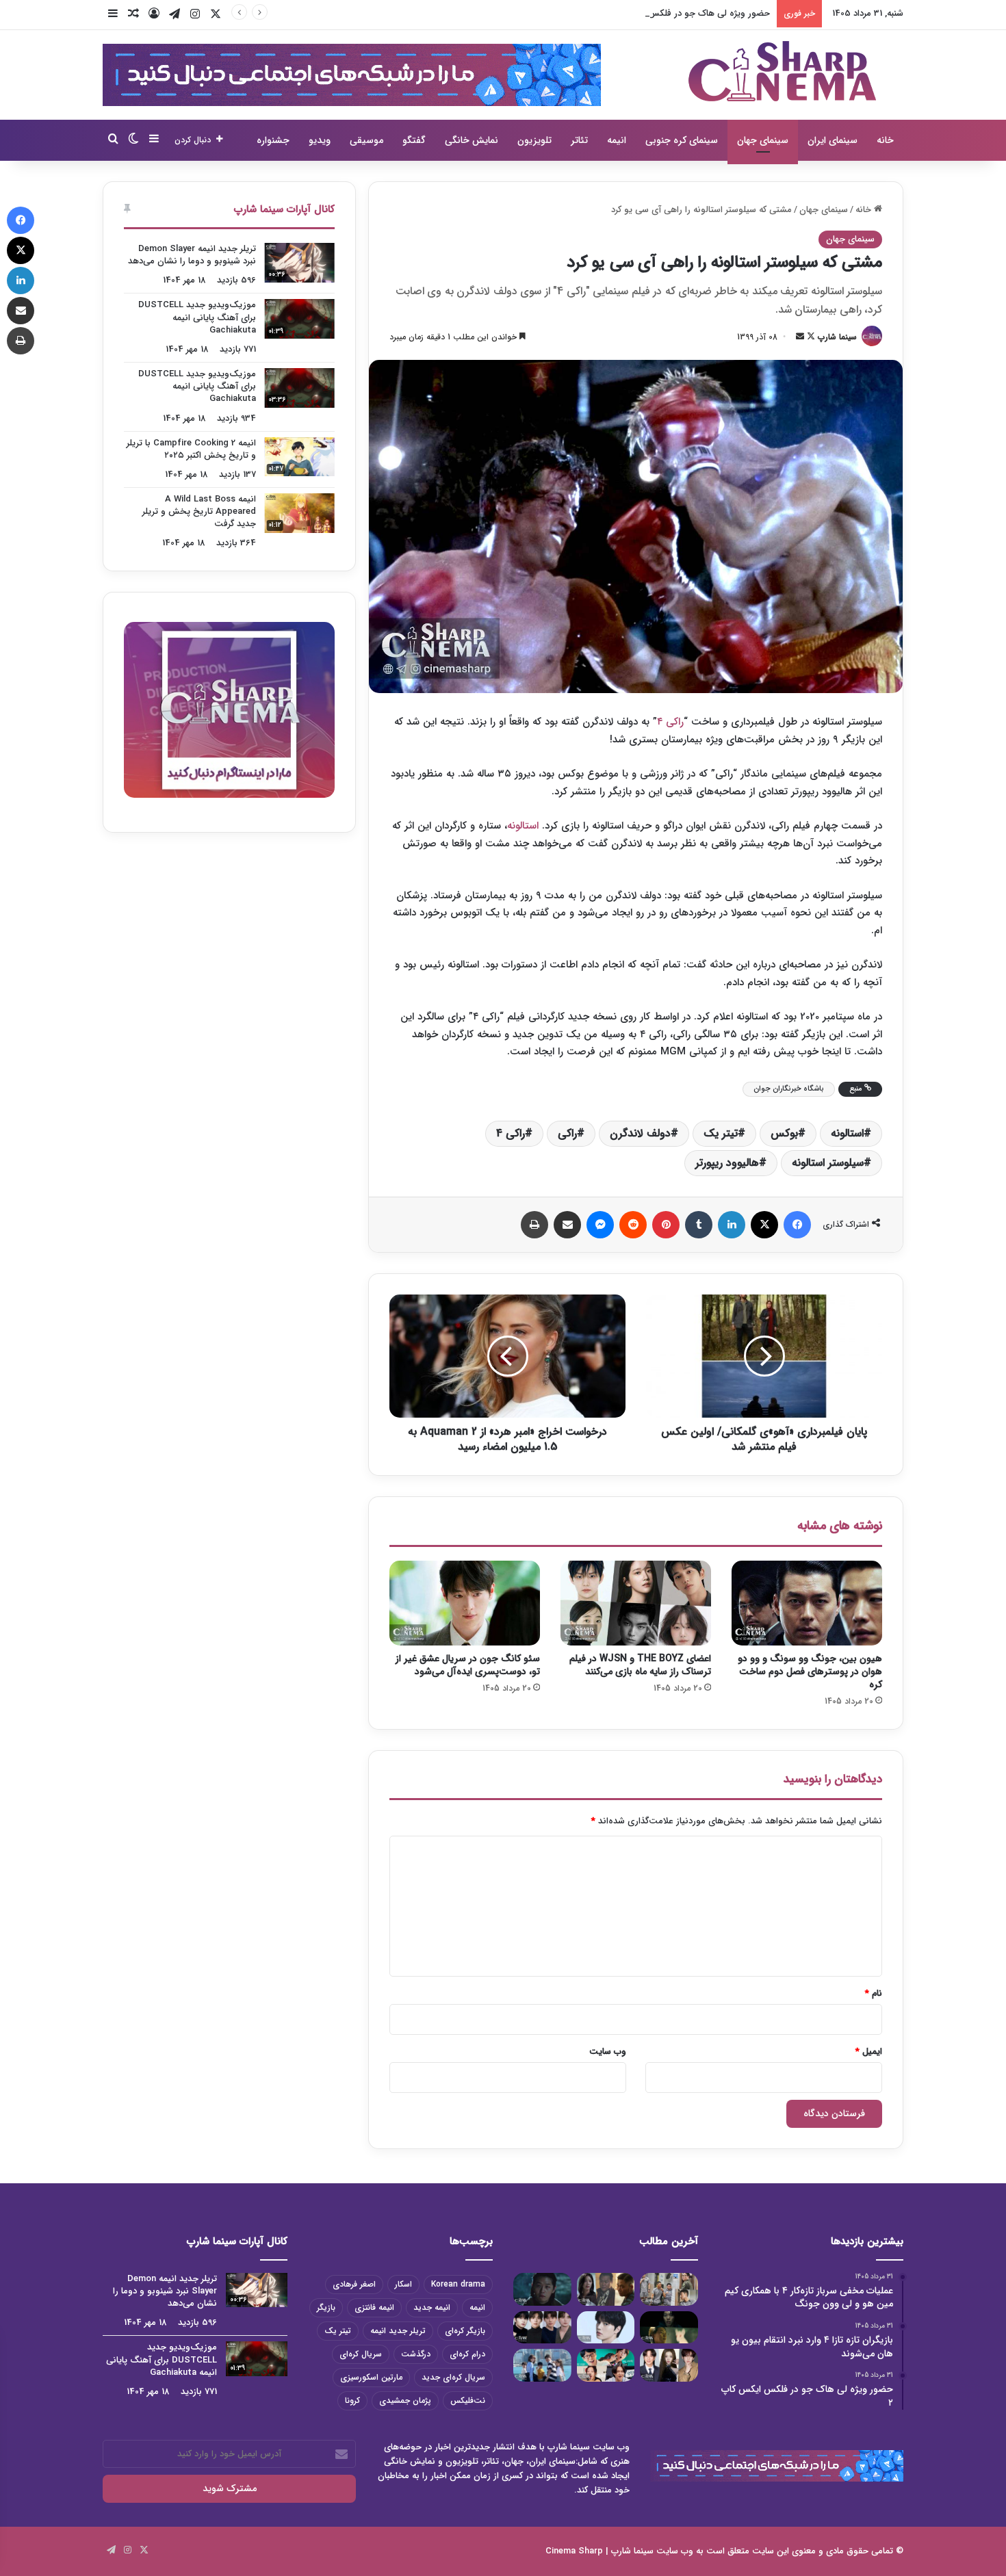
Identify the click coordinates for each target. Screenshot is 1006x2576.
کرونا (352, 2401)
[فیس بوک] (797, 1225)
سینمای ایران (833, 140)
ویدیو (320, 140)
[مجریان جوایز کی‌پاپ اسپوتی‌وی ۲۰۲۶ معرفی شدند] (669, 2365)
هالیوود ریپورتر (727, 1163)
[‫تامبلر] (699, 1225)
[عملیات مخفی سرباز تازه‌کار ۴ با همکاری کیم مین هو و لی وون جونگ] (669, 2289)
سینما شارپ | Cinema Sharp (599, 2551)
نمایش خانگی (472, 140)
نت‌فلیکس (468, 2401)
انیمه (617, 140)
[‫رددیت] (633, 1225)
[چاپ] (534, 1225)
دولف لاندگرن (640, 1133)
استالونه (523, 826)
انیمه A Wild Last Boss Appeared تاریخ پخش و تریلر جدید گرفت (199, 511)
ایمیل (869, 2052)
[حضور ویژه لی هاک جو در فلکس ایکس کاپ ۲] (542, 2289)
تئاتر (579, 140)
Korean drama (458, 2284)
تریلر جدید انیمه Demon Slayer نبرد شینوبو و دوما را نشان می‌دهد (192, 255)
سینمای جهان (763, 140)
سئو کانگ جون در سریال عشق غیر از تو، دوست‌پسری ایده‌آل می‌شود (468, 1665)
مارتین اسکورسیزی (371, 2377)
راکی (567, 1133)
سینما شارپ (837, 337)
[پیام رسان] (600, 1225)
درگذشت (416, 2354)
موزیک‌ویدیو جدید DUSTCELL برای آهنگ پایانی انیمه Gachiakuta (197, 317)
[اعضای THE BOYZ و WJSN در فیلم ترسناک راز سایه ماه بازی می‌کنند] (636, 1603)
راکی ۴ (670, 722)
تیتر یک (721, 1133)
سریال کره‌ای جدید (453, 2377)
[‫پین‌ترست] (666, 1225)
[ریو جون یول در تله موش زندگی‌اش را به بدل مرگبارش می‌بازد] (669, 2328)
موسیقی (366, 140)
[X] (764, 1225)
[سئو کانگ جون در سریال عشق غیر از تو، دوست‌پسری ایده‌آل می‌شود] (465, 1603)
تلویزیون (534, 140)
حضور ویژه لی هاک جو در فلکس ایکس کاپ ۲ (685, 13)
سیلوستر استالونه (828, 1163)
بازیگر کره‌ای (465, 2331)
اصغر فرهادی (354, 2284)
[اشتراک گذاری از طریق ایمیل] (567, 1225)
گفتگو (414, 140)
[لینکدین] (732, 1225)
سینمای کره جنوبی (682, 140)
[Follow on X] (810, 337)
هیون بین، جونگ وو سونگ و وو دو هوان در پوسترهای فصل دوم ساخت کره (810, 1671)
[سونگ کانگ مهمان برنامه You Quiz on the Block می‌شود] (606, 2328)
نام (874, 1993)
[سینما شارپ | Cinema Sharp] (782, 71)
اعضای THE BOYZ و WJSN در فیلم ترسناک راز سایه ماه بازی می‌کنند (640, 1665)
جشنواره (273, 140)
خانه (885, 140)
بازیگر (326, 2307)
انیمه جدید (432, 2307)
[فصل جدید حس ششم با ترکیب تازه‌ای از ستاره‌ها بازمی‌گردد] (606, 2365)
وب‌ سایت (608, 2052)
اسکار (403, 2284)
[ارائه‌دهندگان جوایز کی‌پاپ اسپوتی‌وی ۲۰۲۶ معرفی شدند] (542, 2328)
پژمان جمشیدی (405, 2401)
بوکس (784, 1133)
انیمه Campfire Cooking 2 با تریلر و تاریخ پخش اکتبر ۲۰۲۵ (191, 449)
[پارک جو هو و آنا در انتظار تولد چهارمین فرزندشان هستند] (542, 2365)
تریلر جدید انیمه (398, 2331)
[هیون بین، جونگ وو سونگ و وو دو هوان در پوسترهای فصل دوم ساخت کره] (807, 1603)
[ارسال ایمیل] (800, 337)
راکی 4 (511, 1133)
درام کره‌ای (467, 2354)
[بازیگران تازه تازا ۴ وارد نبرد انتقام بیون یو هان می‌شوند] (606, 2289)
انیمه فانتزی (374, 2307)
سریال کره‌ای (361, 2354)
